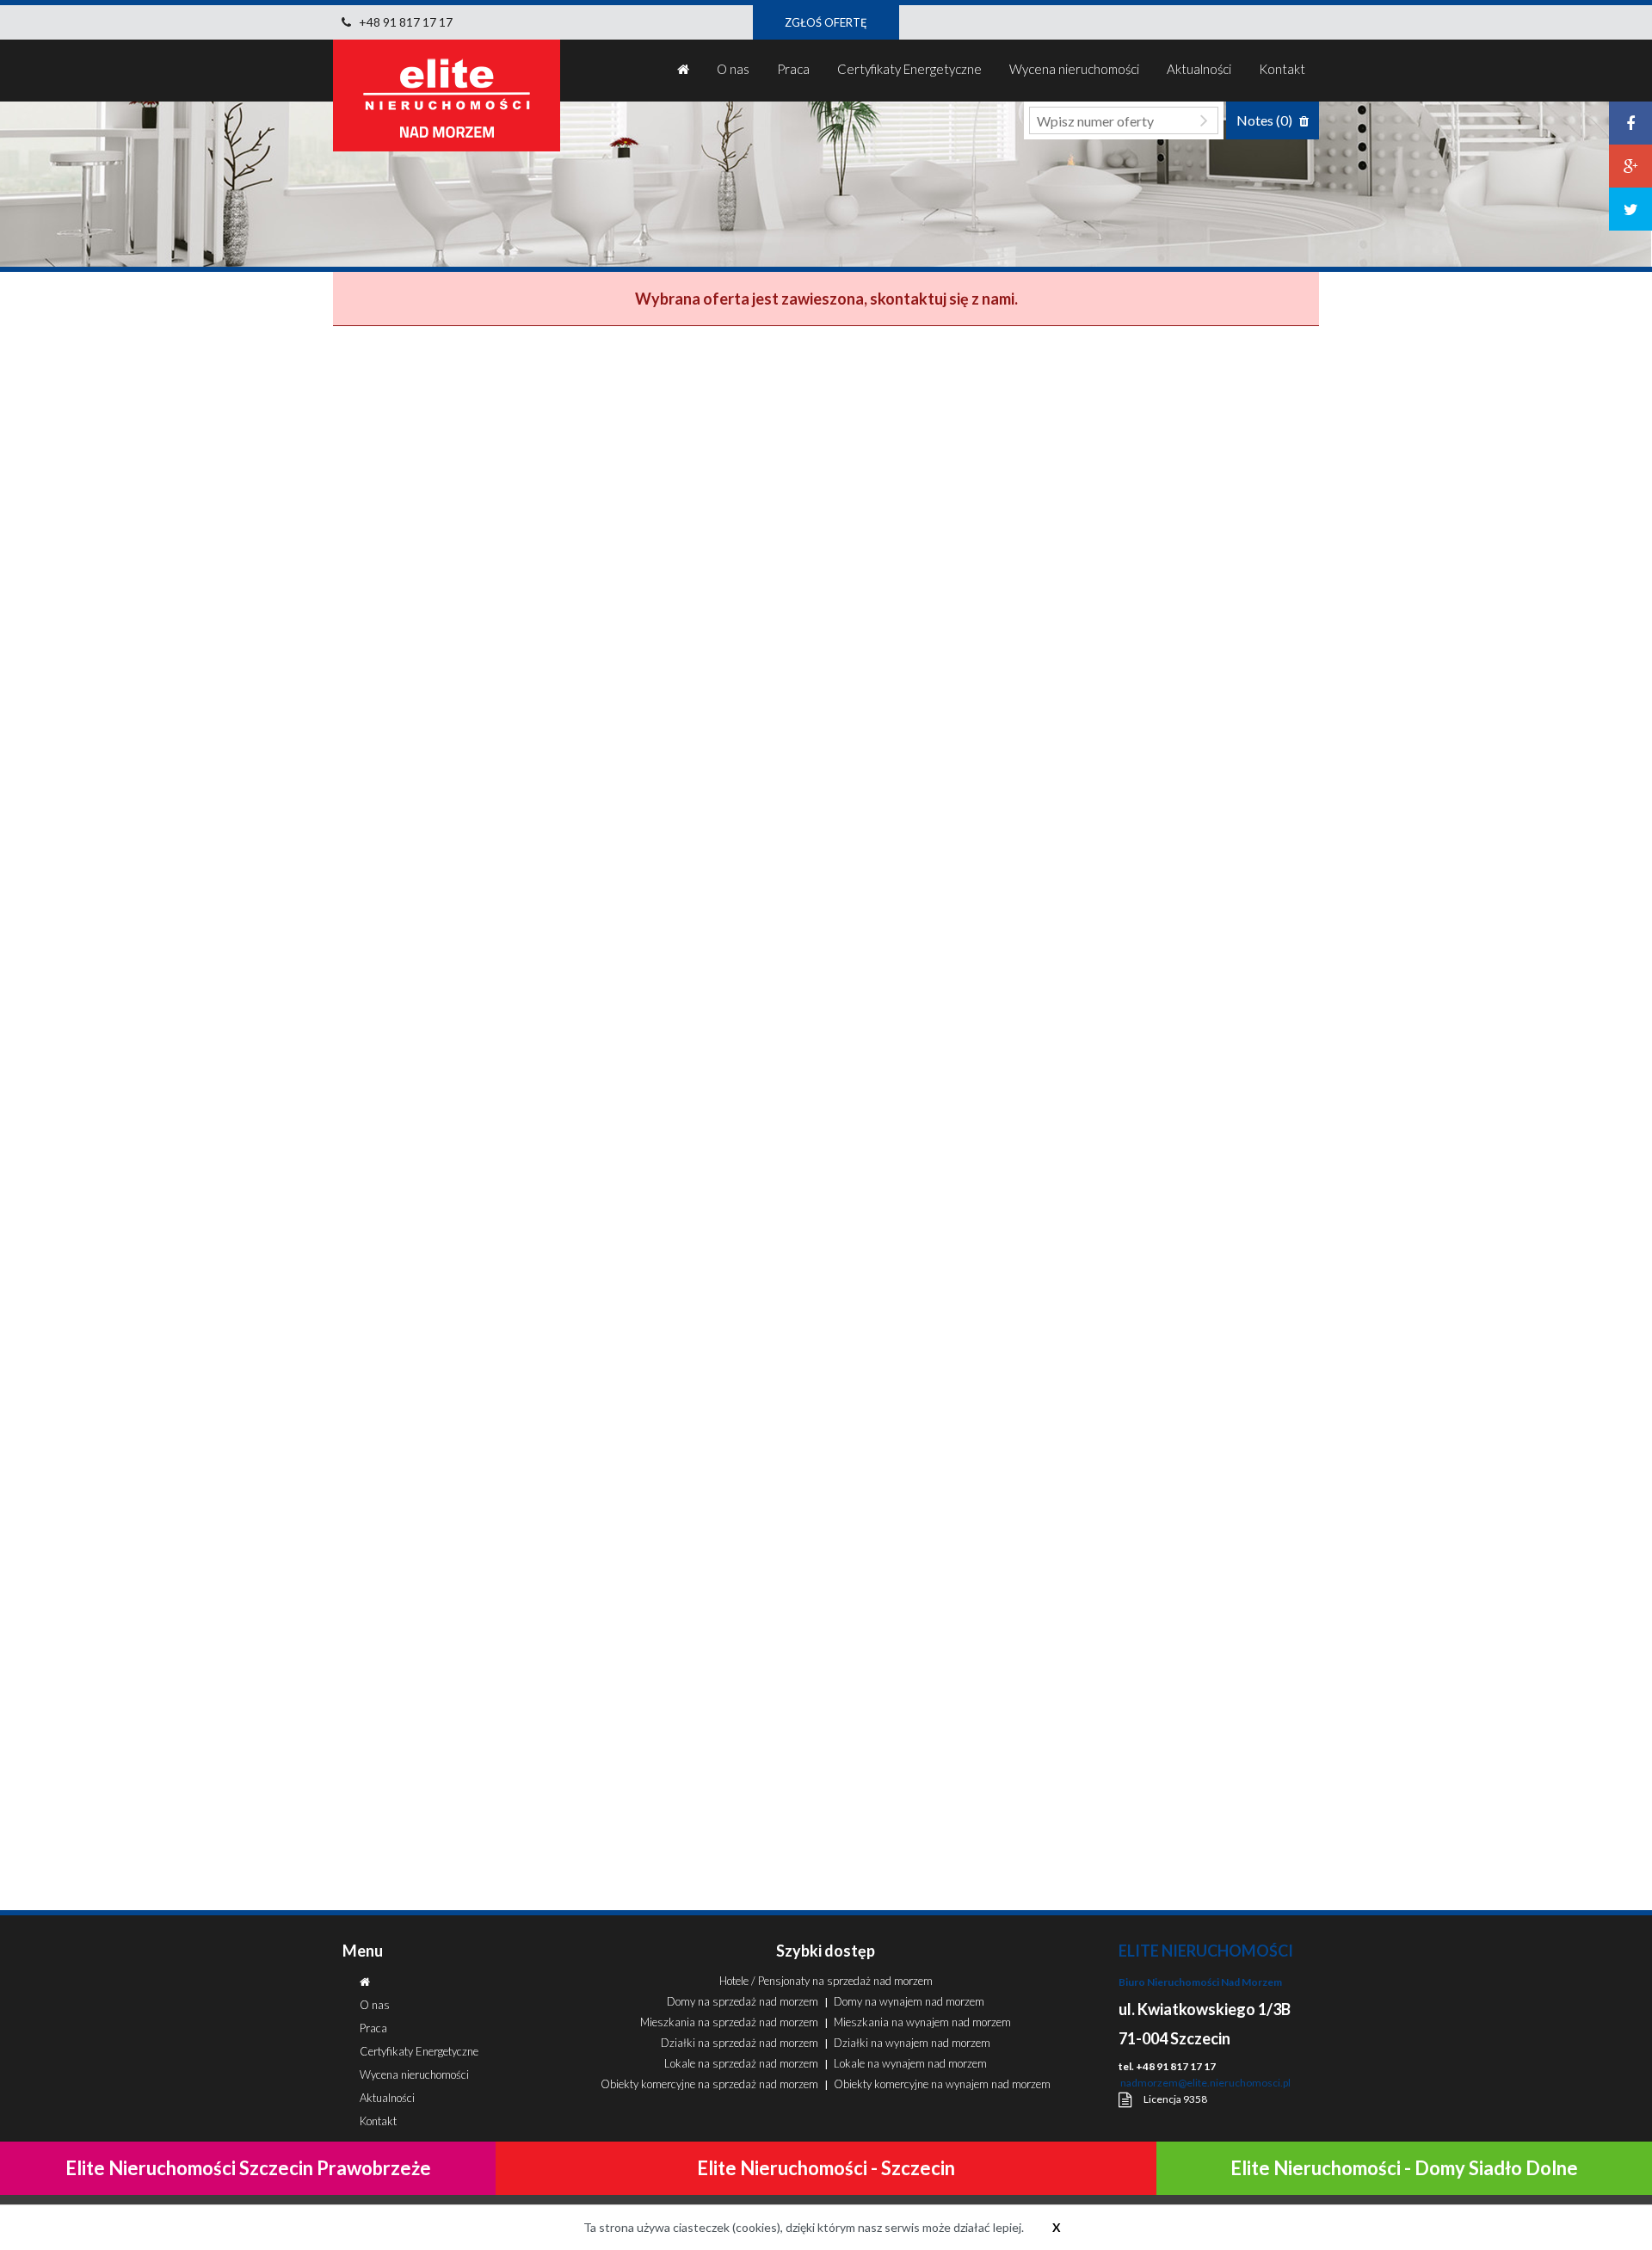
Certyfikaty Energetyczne (909, 69)
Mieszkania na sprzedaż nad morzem (729, 2022)
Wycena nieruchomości (1074, 69)
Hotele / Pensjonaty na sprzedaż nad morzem (826, 1981)
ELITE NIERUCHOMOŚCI (1206, 1951)
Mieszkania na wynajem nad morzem (922, 2022)
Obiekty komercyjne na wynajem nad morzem (942, 2084)
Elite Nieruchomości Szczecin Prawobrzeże (248, 2168)
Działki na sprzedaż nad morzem (740, 2043)
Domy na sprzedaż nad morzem (743, 2001)
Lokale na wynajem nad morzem (910, 2063)
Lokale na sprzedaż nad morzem (741, 2063)
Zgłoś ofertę (826, 22)
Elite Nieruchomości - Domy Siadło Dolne (1404, 2168)
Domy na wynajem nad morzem (909, 2001)
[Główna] (683, 71)
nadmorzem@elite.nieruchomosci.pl (1205, 2083)
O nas (733, 69)
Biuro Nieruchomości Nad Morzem (1200, 1982)
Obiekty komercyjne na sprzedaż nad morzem (709, 2084)
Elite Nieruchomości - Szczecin (826, 2168)
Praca (793, 69)
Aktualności (1199, 69)
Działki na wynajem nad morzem (912, 2043)
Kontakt (1282, 69)
